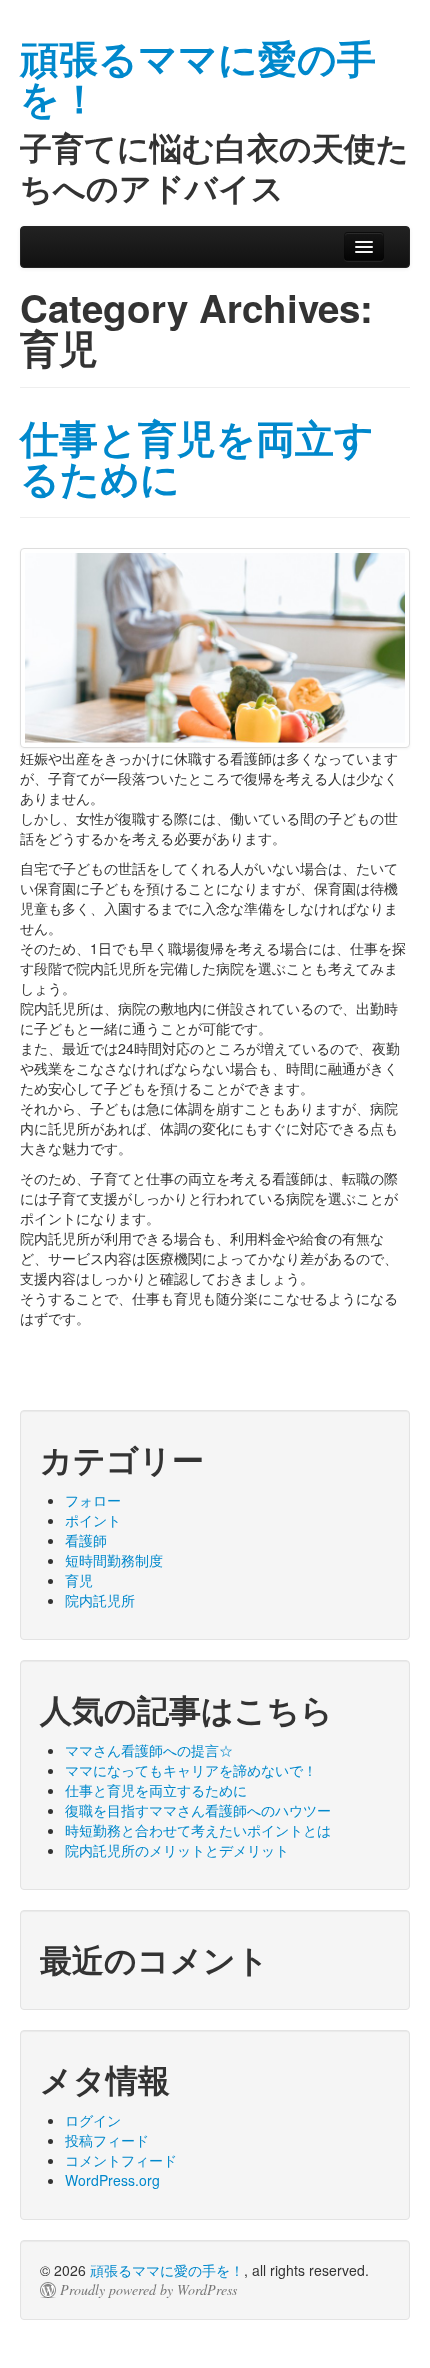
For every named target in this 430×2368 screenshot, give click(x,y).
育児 (79, 1580)
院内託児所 (100, 1600)
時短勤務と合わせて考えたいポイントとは (198, 1830)
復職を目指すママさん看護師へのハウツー (198, 1810)
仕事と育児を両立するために (197, 457)
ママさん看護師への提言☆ (149, 1750)
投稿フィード (107, 2140)
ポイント (93, 1520)
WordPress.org (112, 2180)
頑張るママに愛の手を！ (167, 2270)
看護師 (86, 1540)
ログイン (93, 2120)
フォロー (93, 1500)
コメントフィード (121, 2160)
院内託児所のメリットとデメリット (177, 1850)
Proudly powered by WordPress (148, 2290)
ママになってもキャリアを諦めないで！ (191, 1770)
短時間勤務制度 (114, 1560)
